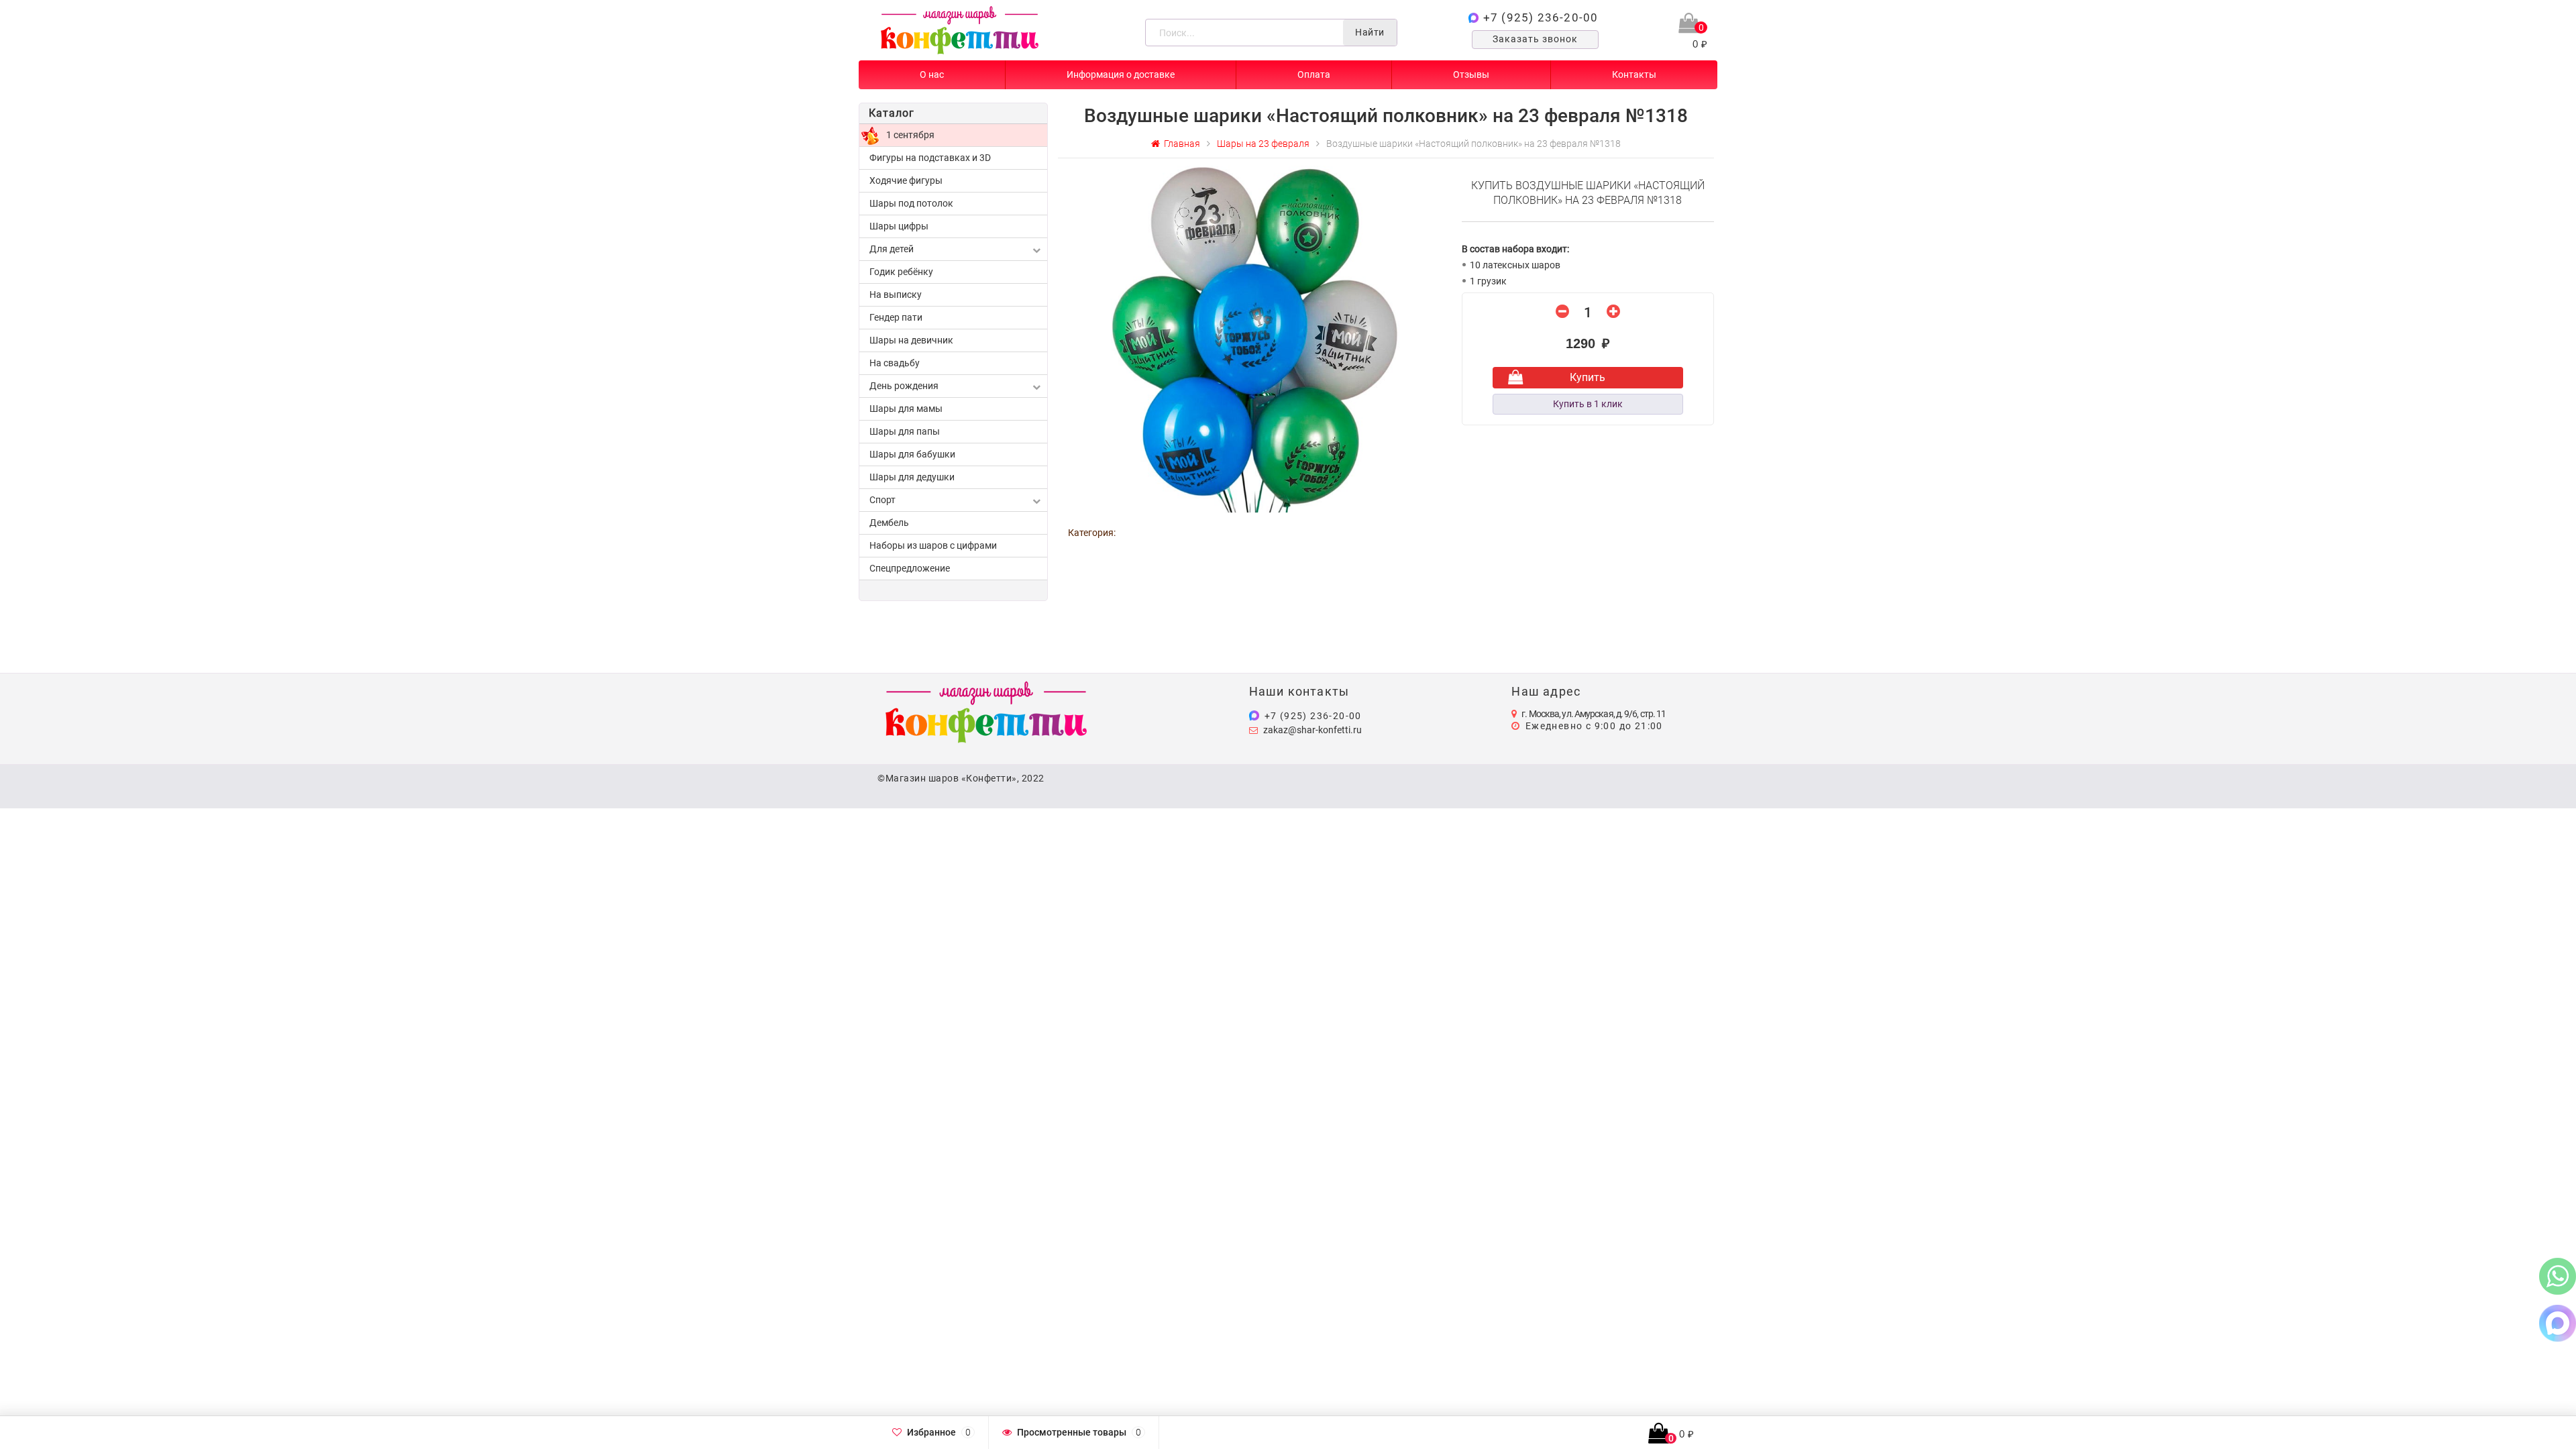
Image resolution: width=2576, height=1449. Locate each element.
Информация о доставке (1121, 74)
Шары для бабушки (912, 454)
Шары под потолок (911, 203)
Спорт (882, 500)
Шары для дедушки (912, 477)
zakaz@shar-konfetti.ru (1312, 730)
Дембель (889, 523)
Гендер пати (896, 317)
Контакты (1634, 74)
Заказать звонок (1535, 39)
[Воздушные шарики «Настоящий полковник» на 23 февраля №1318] (1255, 338)
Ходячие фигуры (906, 180)
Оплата (1314, 74)
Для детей (892, 249)
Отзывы (1471, 74)
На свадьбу (895, 363)
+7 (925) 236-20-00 (1541, 17)
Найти (1370, 32)
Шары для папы (905, 431)
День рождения (904, 386)
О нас (932, 74)
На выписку (896, 294)
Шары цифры (899, 226)
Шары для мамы (906, 409)
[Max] (2558, 1323)
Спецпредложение (910, 568)
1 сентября (910, 135)
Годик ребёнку (901, 272)
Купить (1588, 377)
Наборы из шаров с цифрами (933, 545)
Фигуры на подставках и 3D (930, 158)
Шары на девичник (911, 340)
